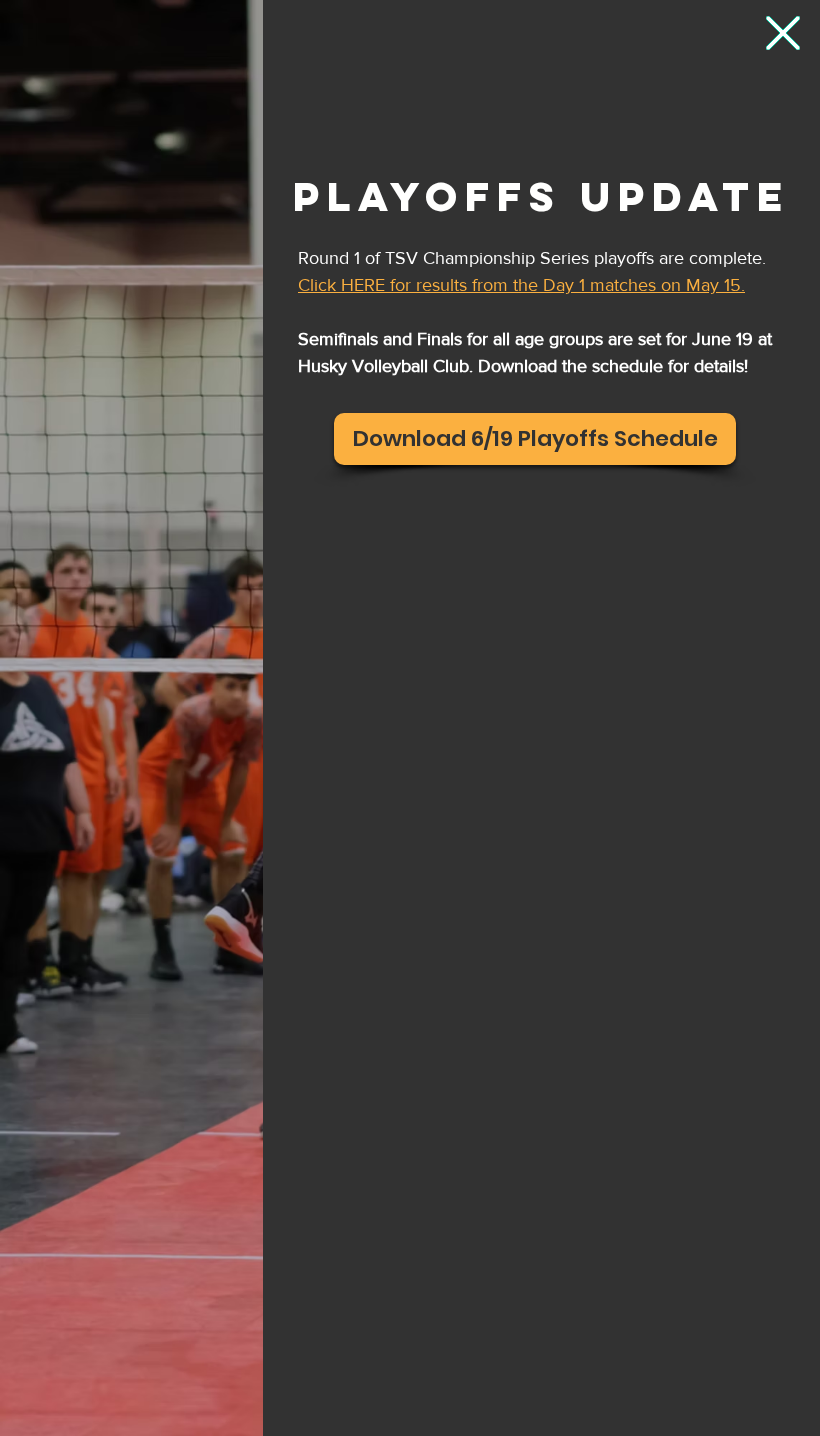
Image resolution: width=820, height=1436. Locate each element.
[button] (783, 33)
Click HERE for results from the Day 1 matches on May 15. (521, 285)
